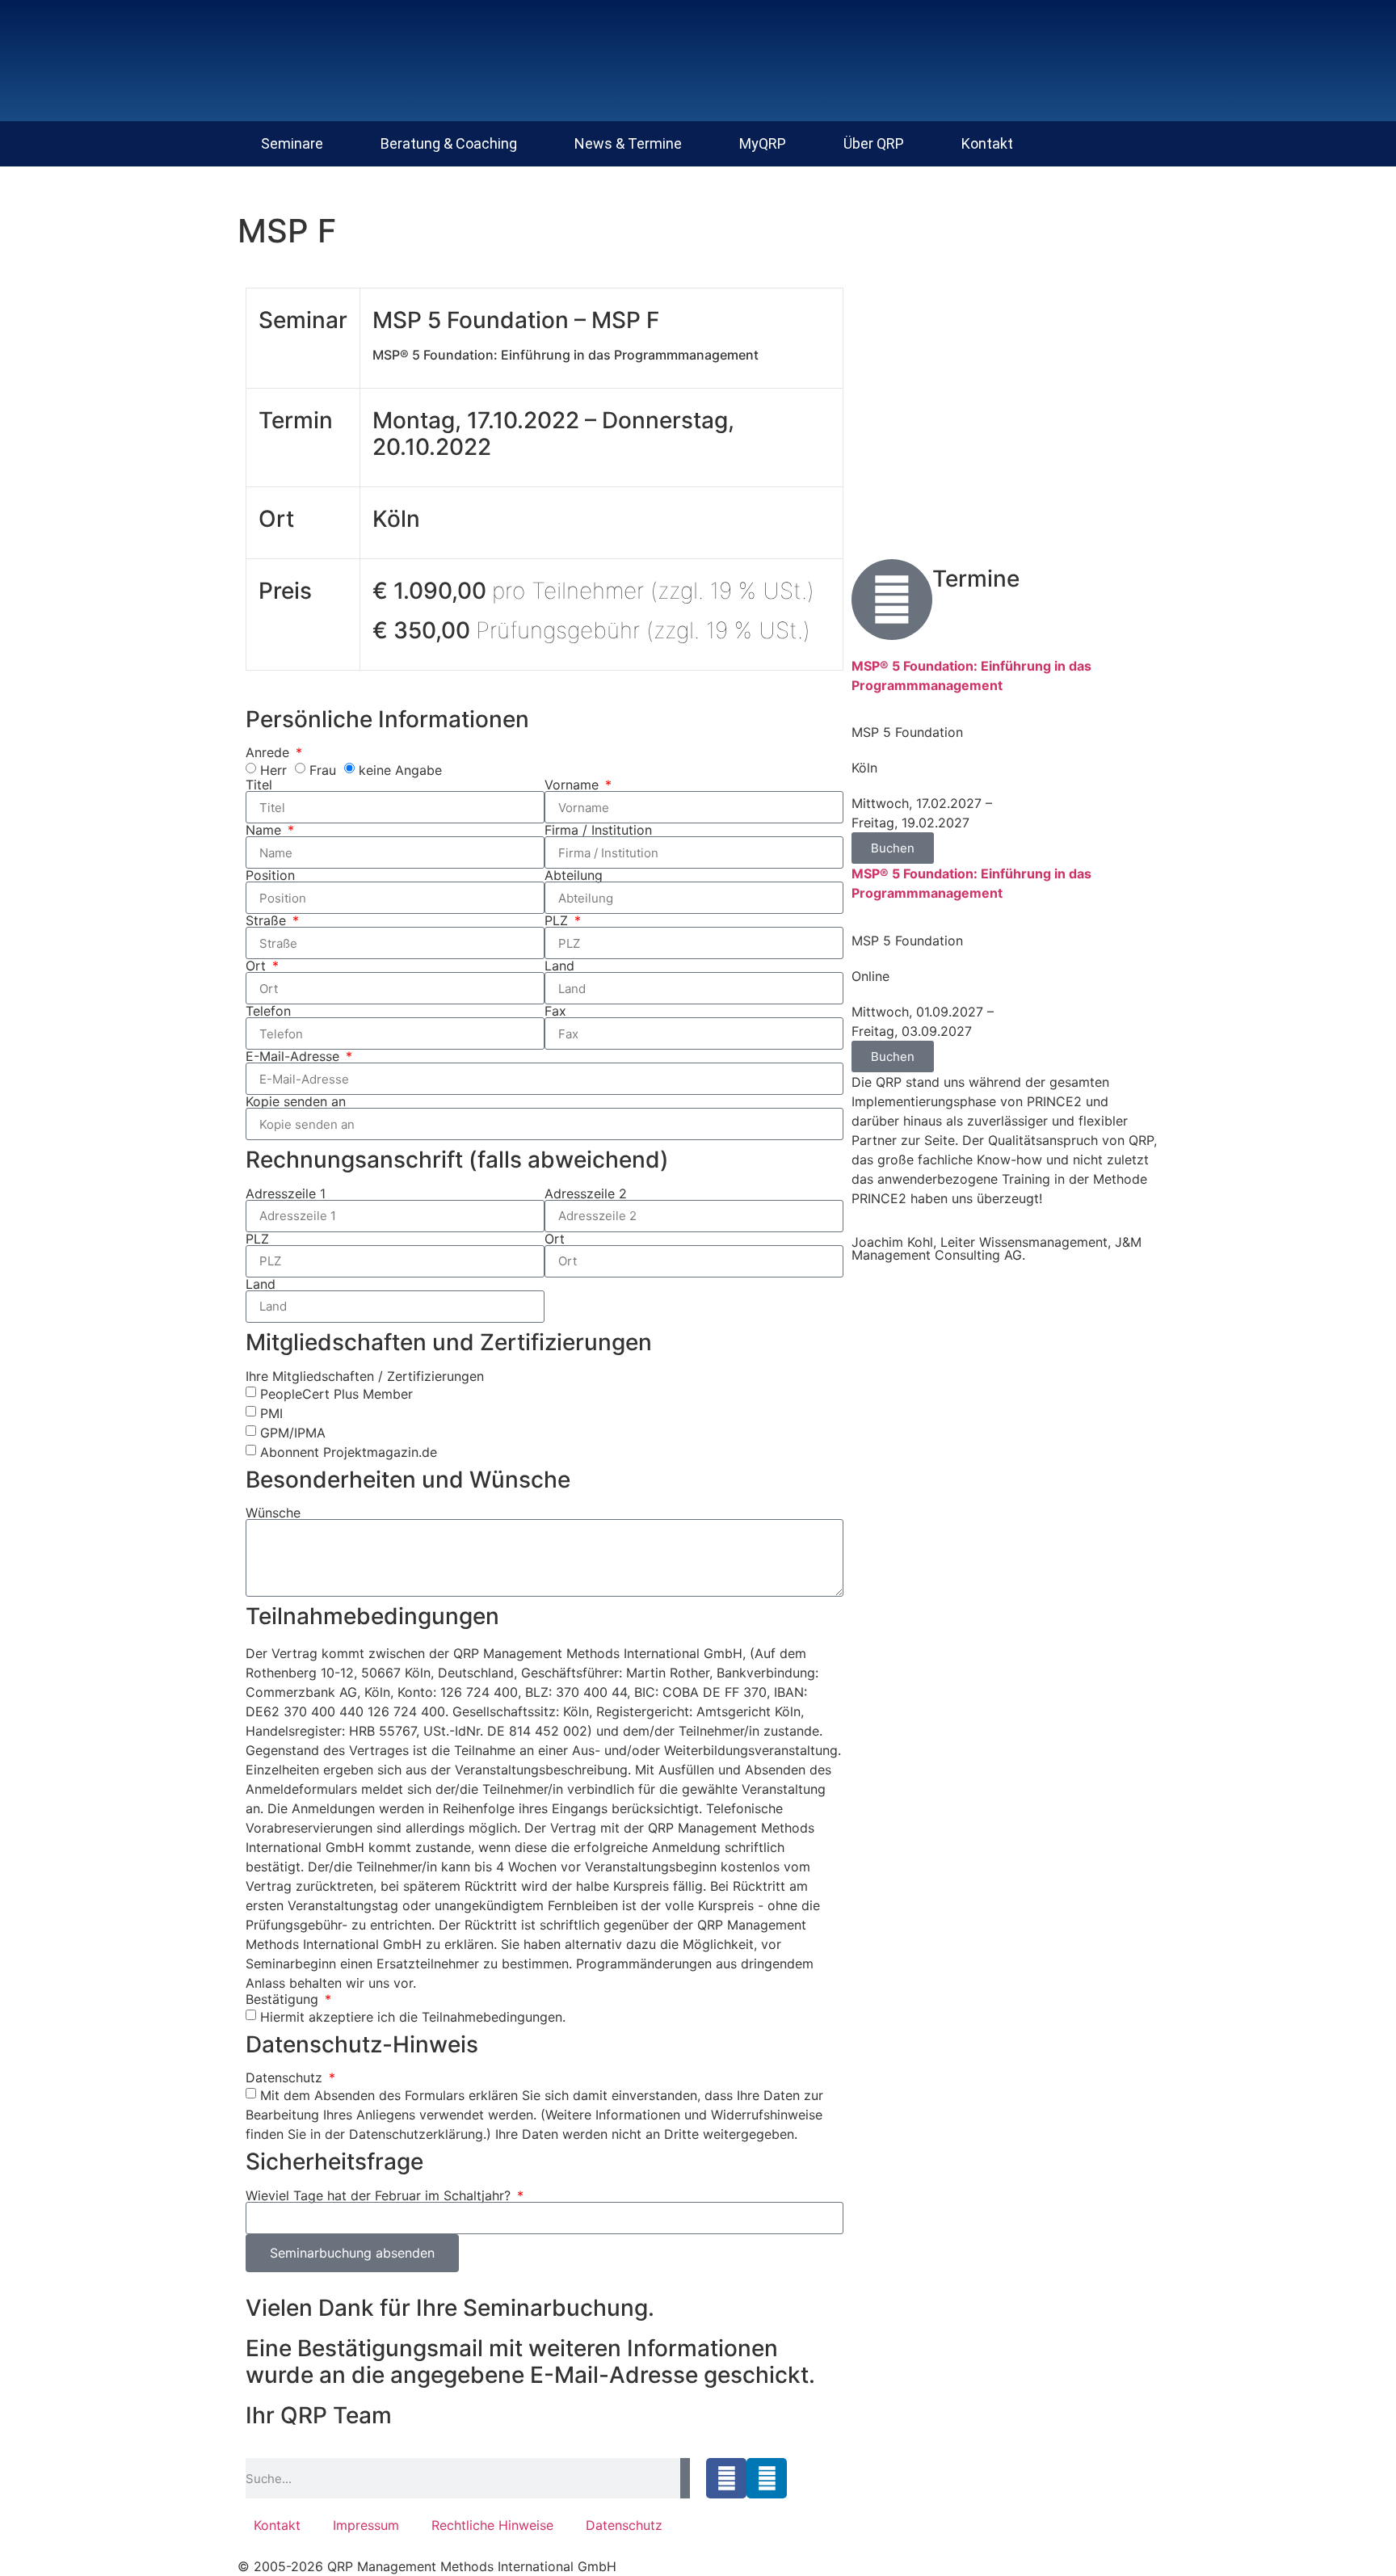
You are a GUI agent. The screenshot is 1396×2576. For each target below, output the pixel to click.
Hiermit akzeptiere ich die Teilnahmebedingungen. (413, 2016)
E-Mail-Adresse (294, 1056)
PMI (271, 1412)
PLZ (558, 920)
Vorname (574, 785)
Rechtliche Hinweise (492, 2525)
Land (559, 966)
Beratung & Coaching (449, 143)
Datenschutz (286, 2077)
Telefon (268, 1011)
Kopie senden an (296, 1101)
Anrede (269, 752)
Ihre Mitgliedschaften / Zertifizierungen (365, 1376)
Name (265, 830)
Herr (273, 770)
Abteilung (574, 875)
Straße (268, 920)
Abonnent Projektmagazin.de (349, 1451)
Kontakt (987, 143)
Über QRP (874, 143)
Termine (976, 579)
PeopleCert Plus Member (336, 1393)
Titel (259, 785)
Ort (258, 966)
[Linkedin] (767, 2478)
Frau (323, 770)
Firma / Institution (598, 830)
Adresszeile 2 (586, 1193)
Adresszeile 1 (286, 1193)
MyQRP (763, 143)
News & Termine (628, 143)
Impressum (366, 2525)
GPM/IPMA (293, 1432)
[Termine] (892, 600)
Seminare (292, 143)
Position (270, 875)
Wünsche (273, 1513)
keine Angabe (400, 770)
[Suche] (685, 2478)
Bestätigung (284, 1999)
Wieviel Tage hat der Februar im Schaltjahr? (380, 2195)
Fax (555, 1011)
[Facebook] (726, 2478)
